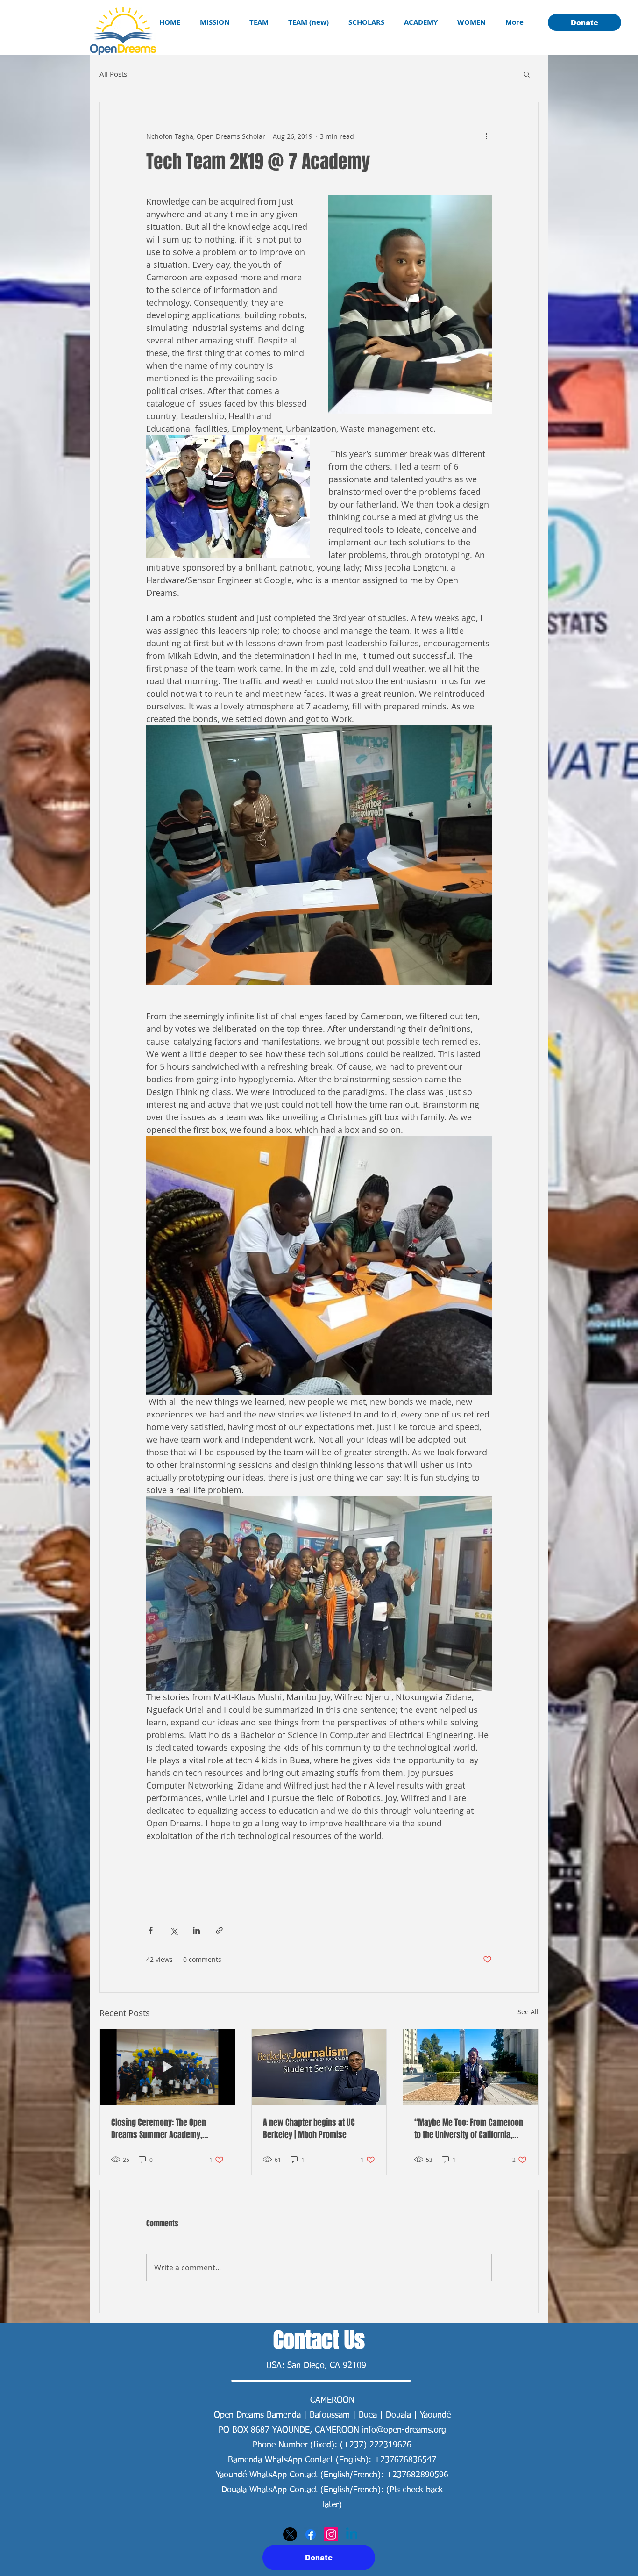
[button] (527, 74)
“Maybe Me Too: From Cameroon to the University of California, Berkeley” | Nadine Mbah (469, 2129)
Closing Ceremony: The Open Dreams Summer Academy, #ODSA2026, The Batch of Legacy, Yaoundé (166, 2129)
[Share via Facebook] (151, 1930)
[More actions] (486, 136)
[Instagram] (331, 2534)
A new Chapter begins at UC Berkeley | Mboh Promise (309, 2129)
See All (528, 2012)
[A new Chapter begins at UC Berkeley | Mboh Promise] (319, 2067)
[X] (290, 2534)
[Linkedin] (352, 2534)
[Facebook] (311, 2534)
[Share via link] (219, 1930)
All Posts (113, 74)
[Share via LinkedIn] (196, 1930)
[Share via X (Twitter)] (174, 1930)
